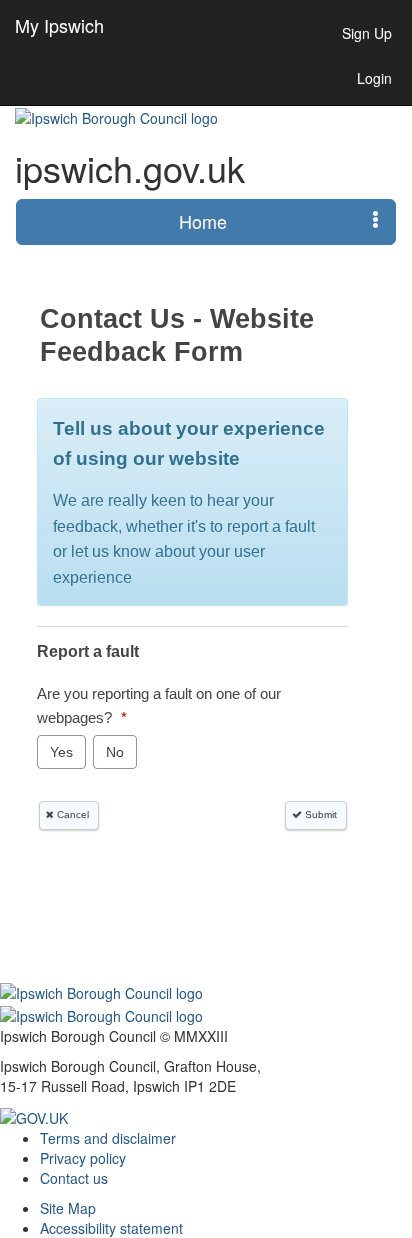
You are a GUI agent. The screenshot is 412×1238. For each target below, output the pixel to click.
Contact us (74, 1178)
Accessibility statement (111, 1228)
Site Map (68, 1208)
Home (203, 221)
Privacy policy (83, 1158)
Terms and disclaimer (108, 1138)
